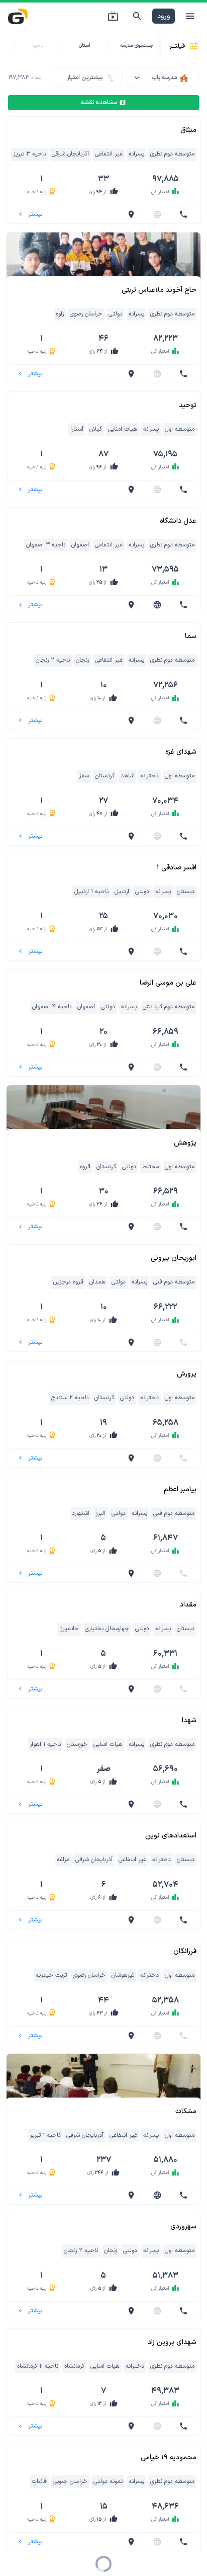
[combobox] (162, 78)
